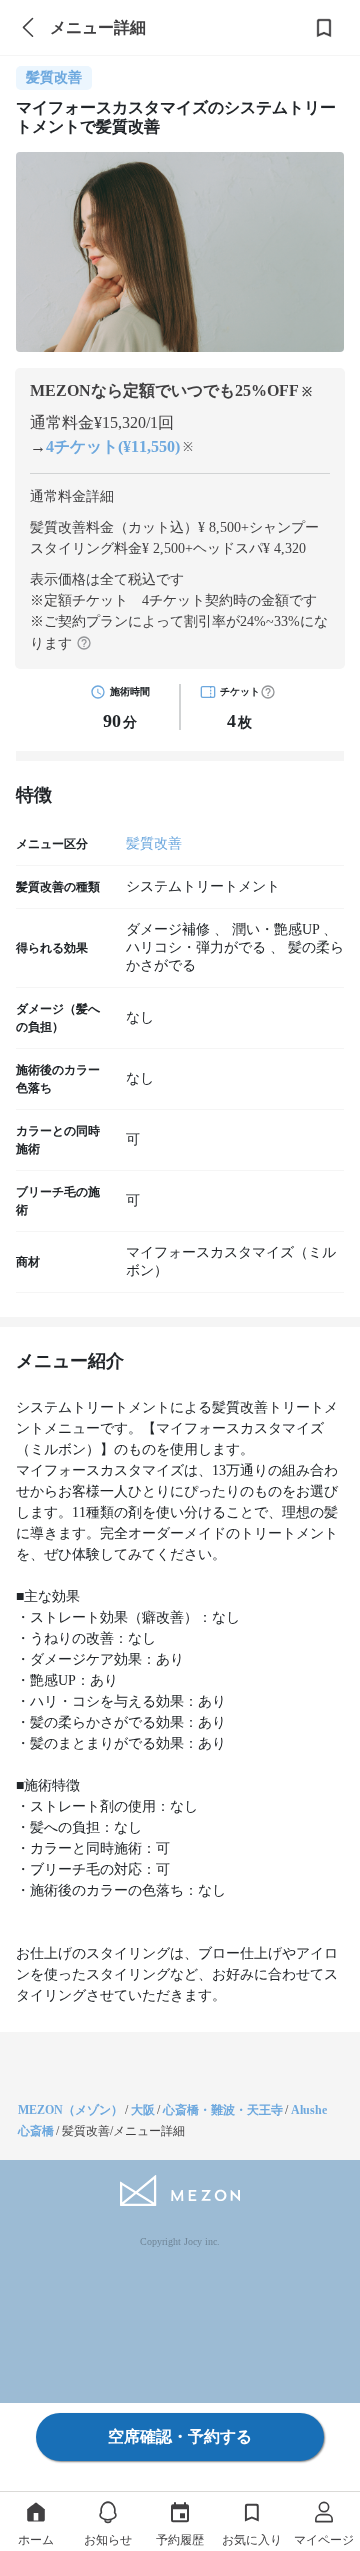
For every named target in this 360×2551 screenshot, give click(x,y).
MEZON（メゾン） (70, 2110)
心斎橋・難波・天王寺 (223, 2110)
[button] (268, 692)
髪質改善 (154, 843)
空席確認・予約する (180, 2436)
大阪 (143, 2110)
